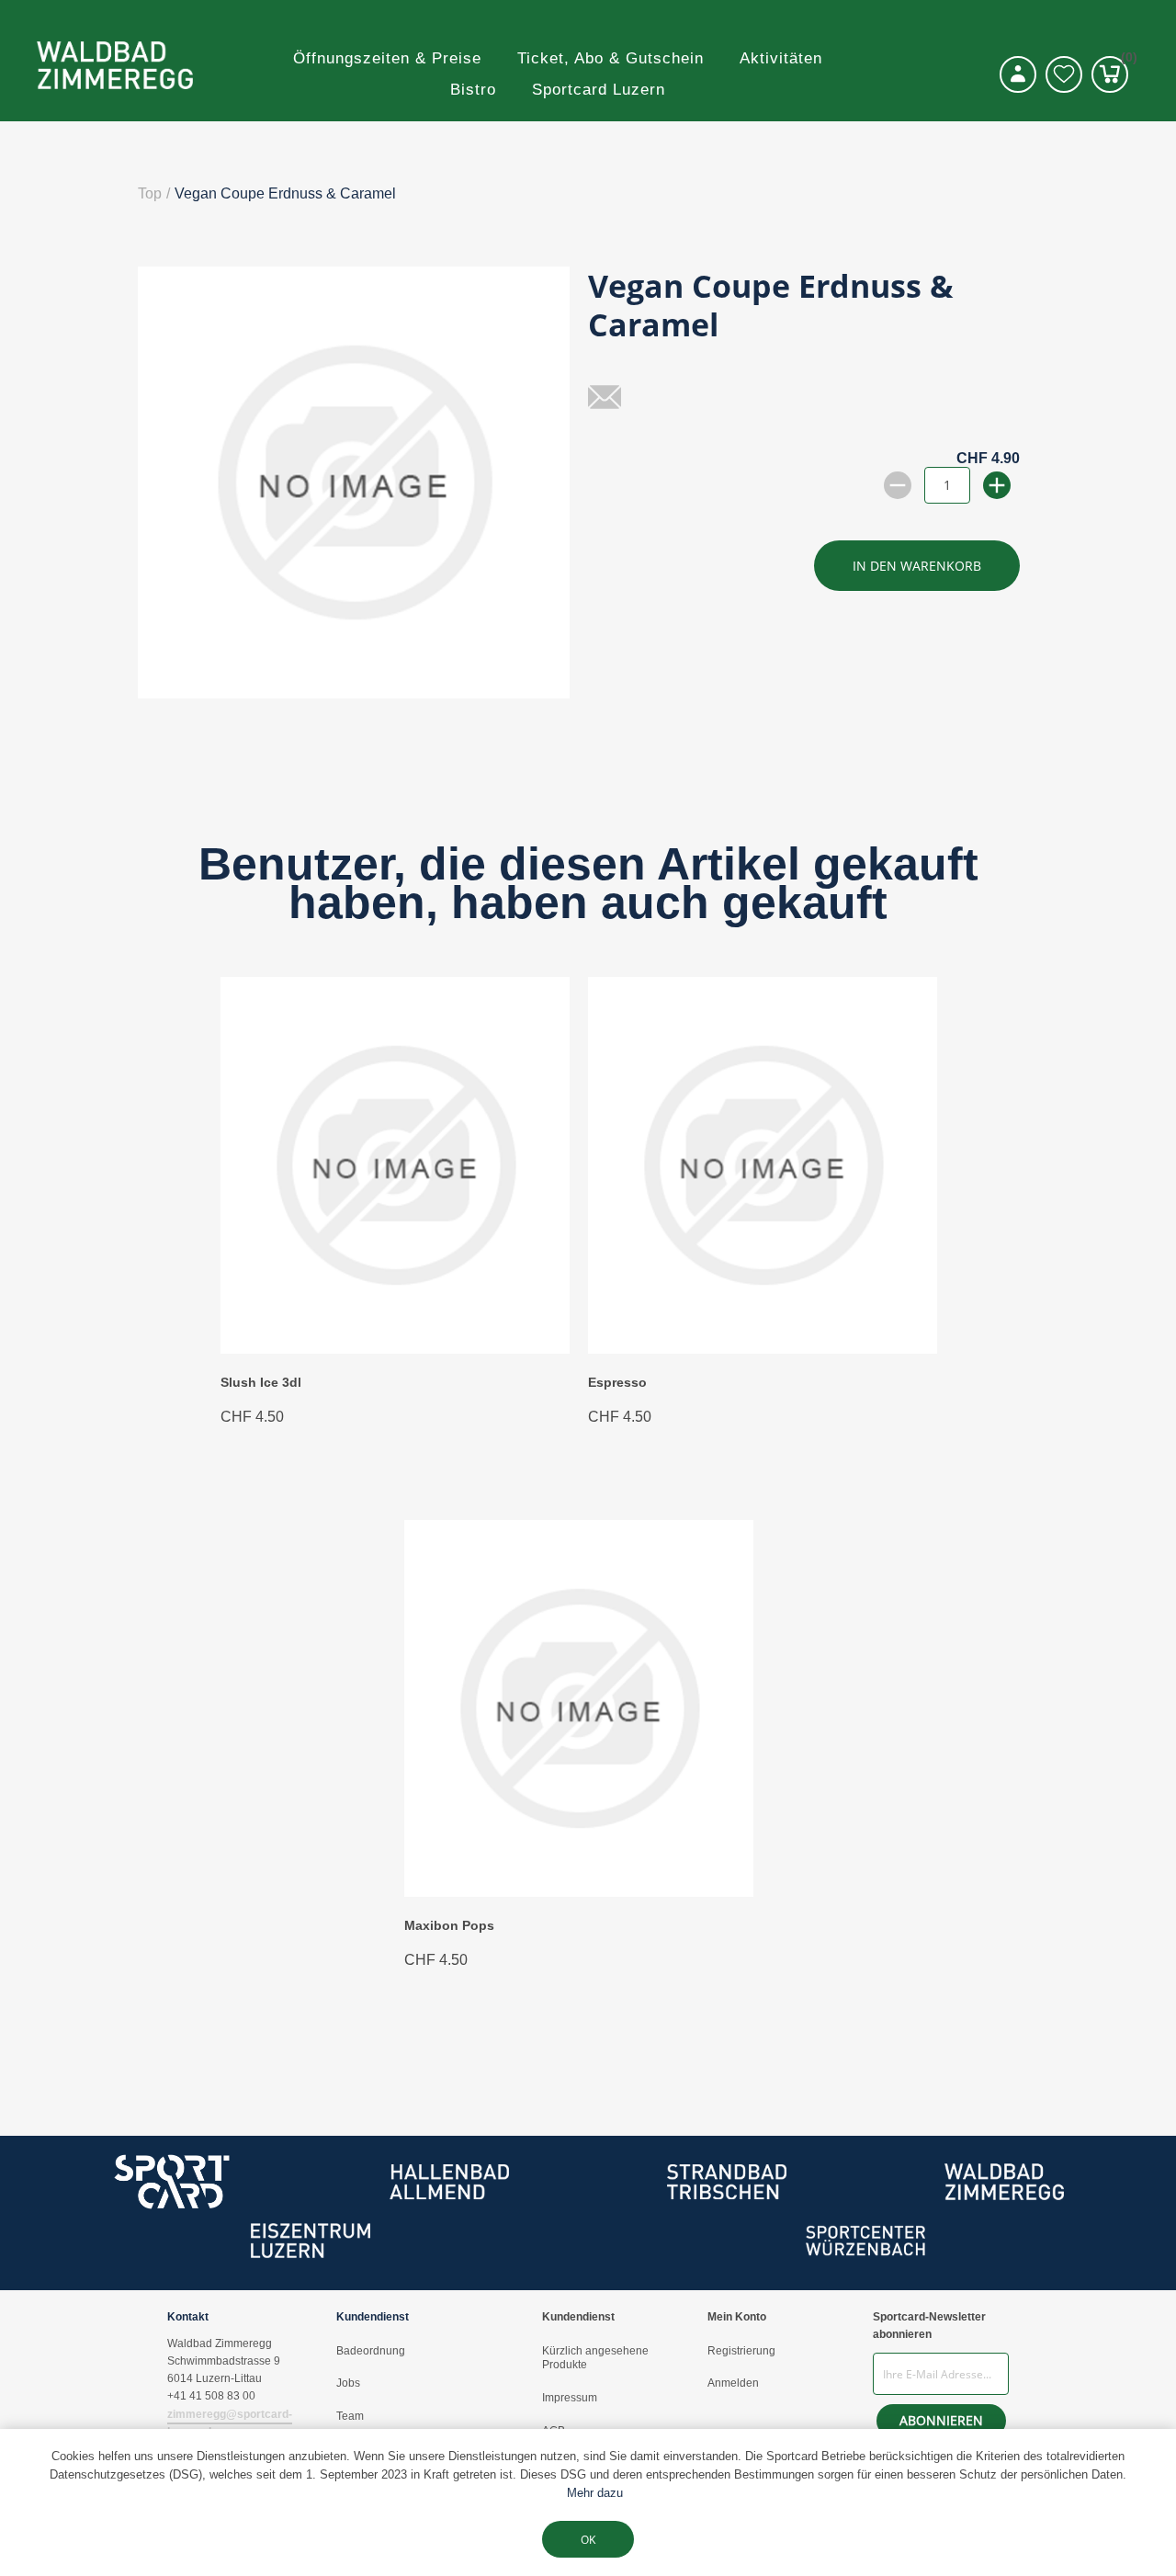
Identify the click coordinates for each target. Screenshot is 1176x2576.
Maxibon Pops (449, 1925)
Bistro (473, 90)
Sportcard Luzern (599, 90)
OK (588, 2540)
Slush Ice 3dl (261, 1382)
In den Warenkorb (917, 566)
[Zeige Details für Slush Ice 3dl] (395, 1349)
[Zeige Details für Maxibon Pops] (579, 1892)
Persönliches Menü (1018, 74)
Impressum (570, 2398)
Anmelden (733, 2383)
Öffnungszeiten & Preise (387, 58)
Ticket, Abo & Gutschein (611, 58)
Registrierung (741, 2351)
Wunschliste (1064, 74)
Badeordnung (371, 2351)
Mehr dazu (595, 2493)
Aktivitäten (781, 58)
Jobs (348, 2383)
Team (350, 2416)
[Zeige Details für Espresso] (763, 1349)
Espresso (617, 1382)
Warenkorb (1125, 60)
